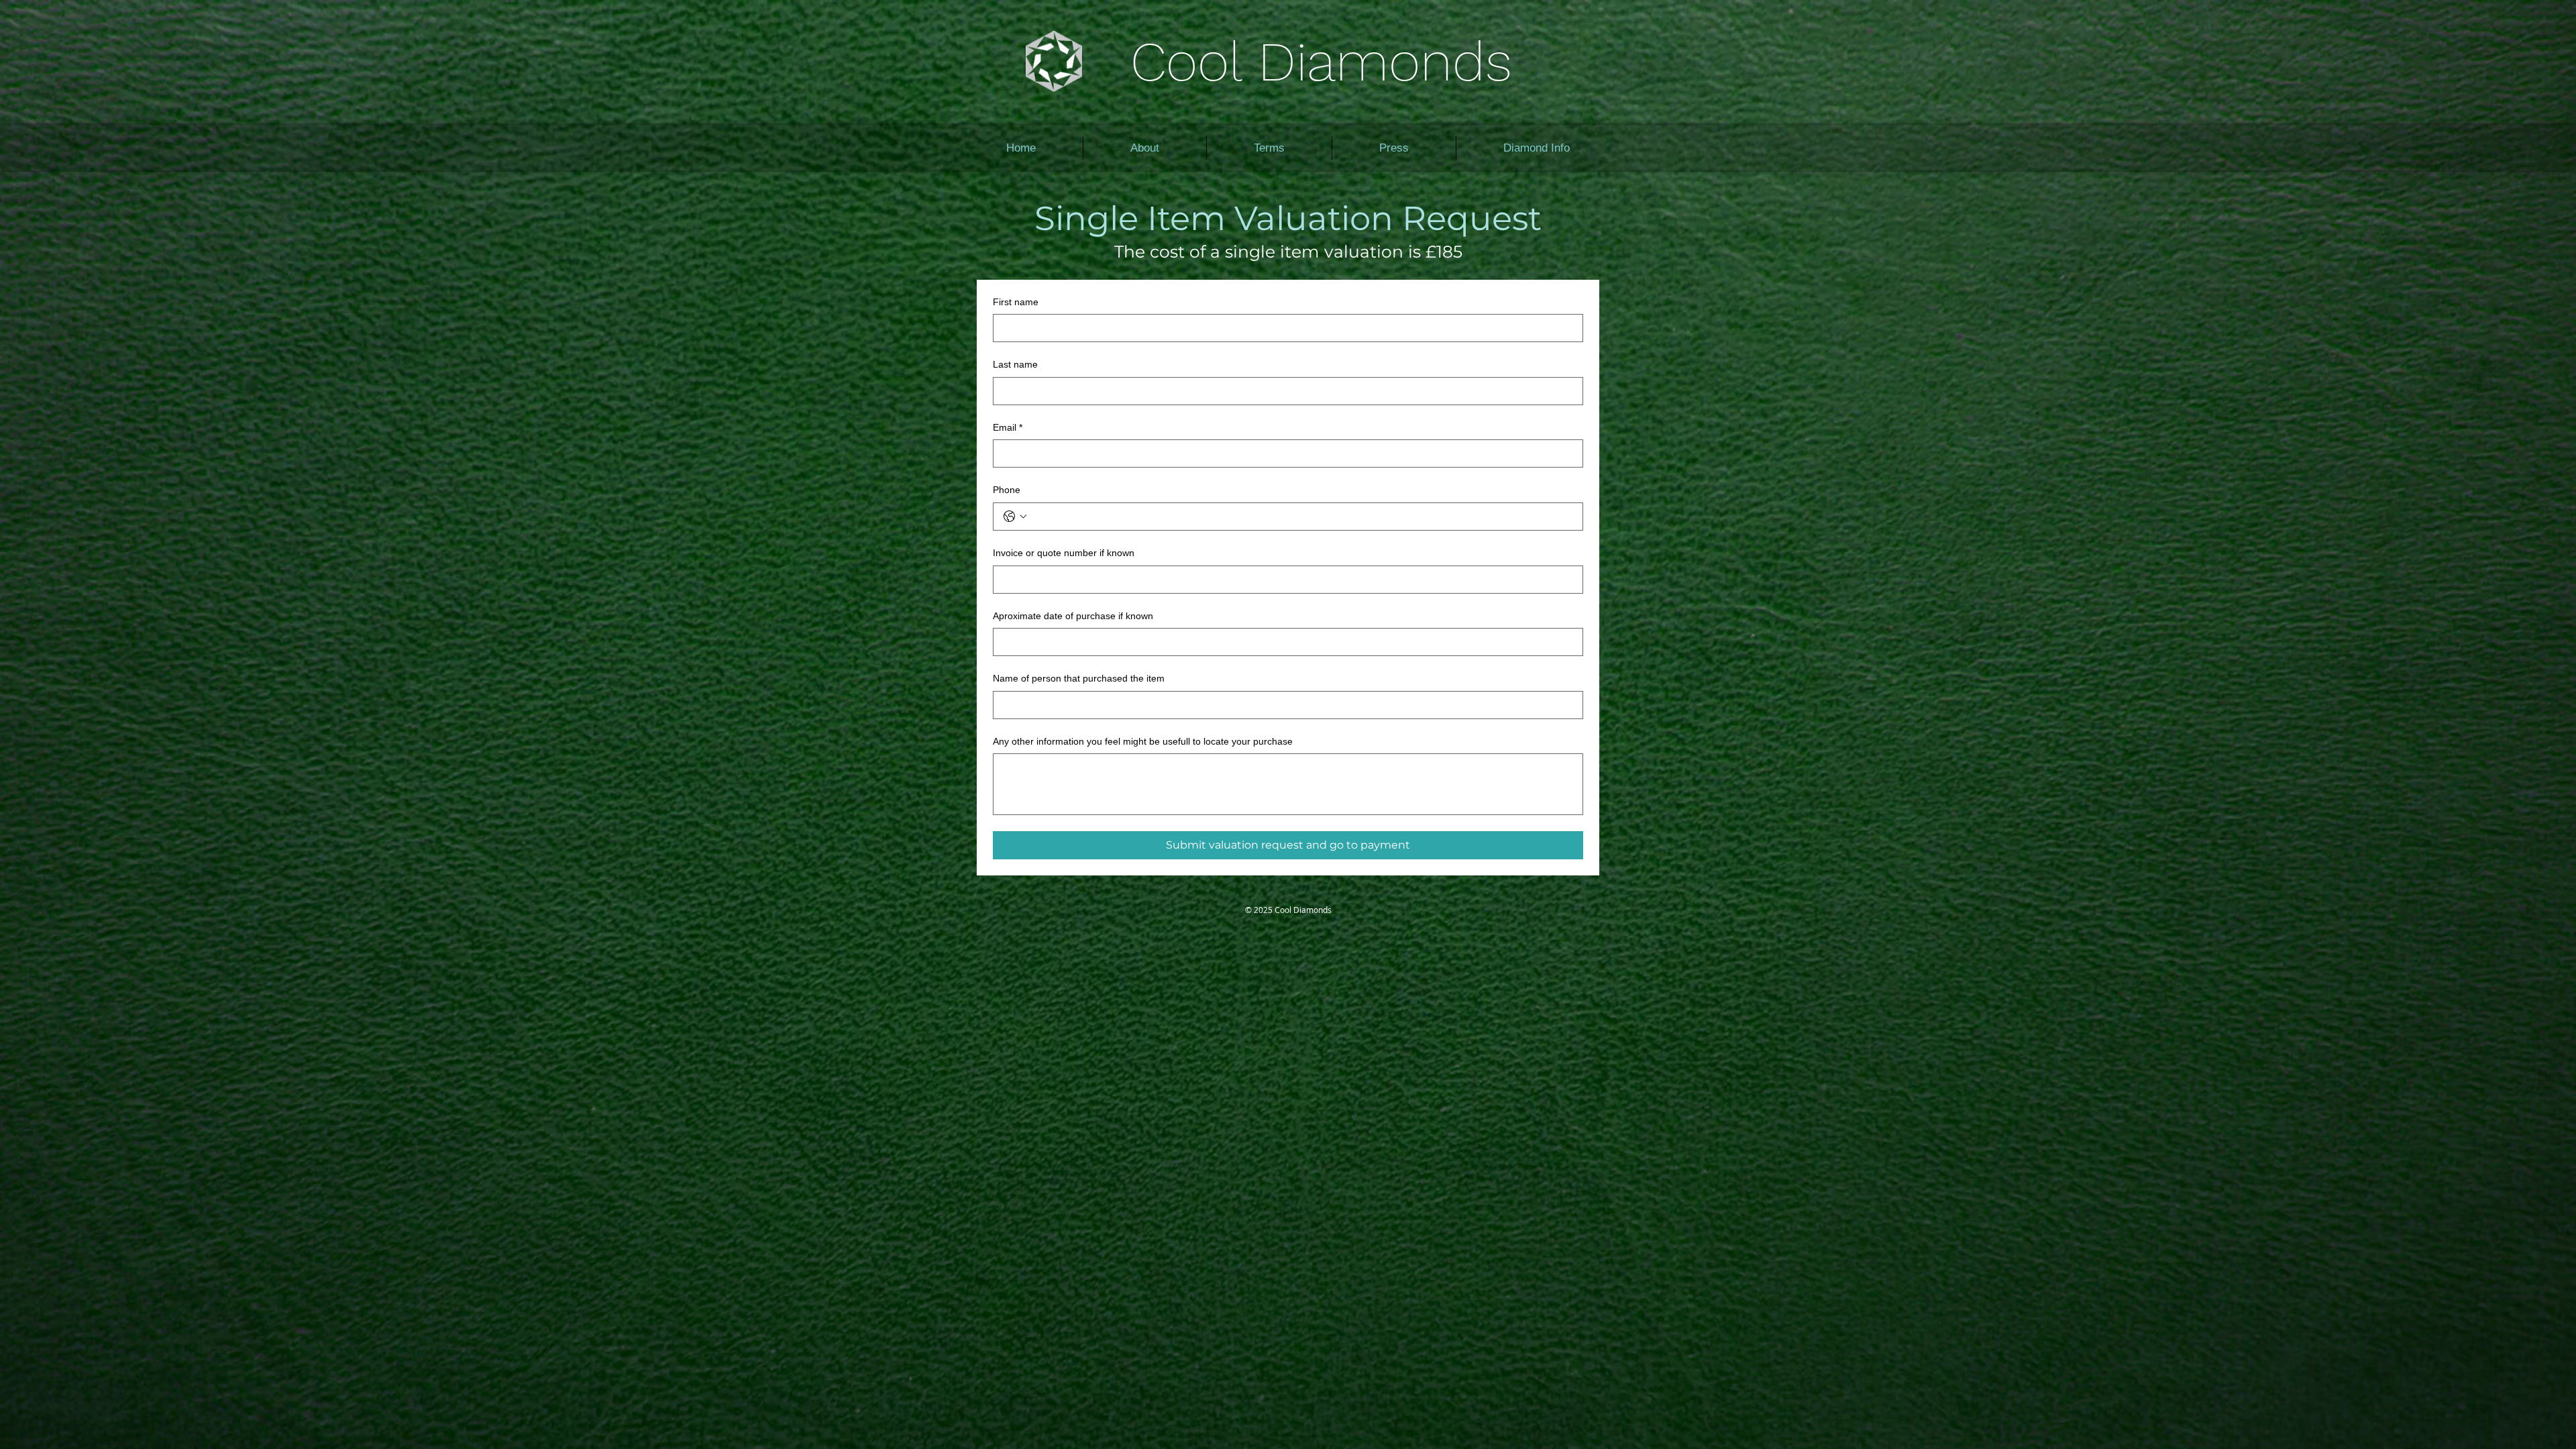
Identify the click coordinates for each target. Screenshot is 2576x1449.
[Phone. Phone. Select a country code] (1015, 517)
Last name (1015, 364)
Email (1008, 427)
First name (1016, 302)
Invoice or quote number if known (1064, 553)
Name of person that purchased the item (1079, 678)
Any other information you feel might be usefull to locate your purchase (1143, 741)
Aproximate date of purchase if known (1073, 616)
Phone (1007, 490)
